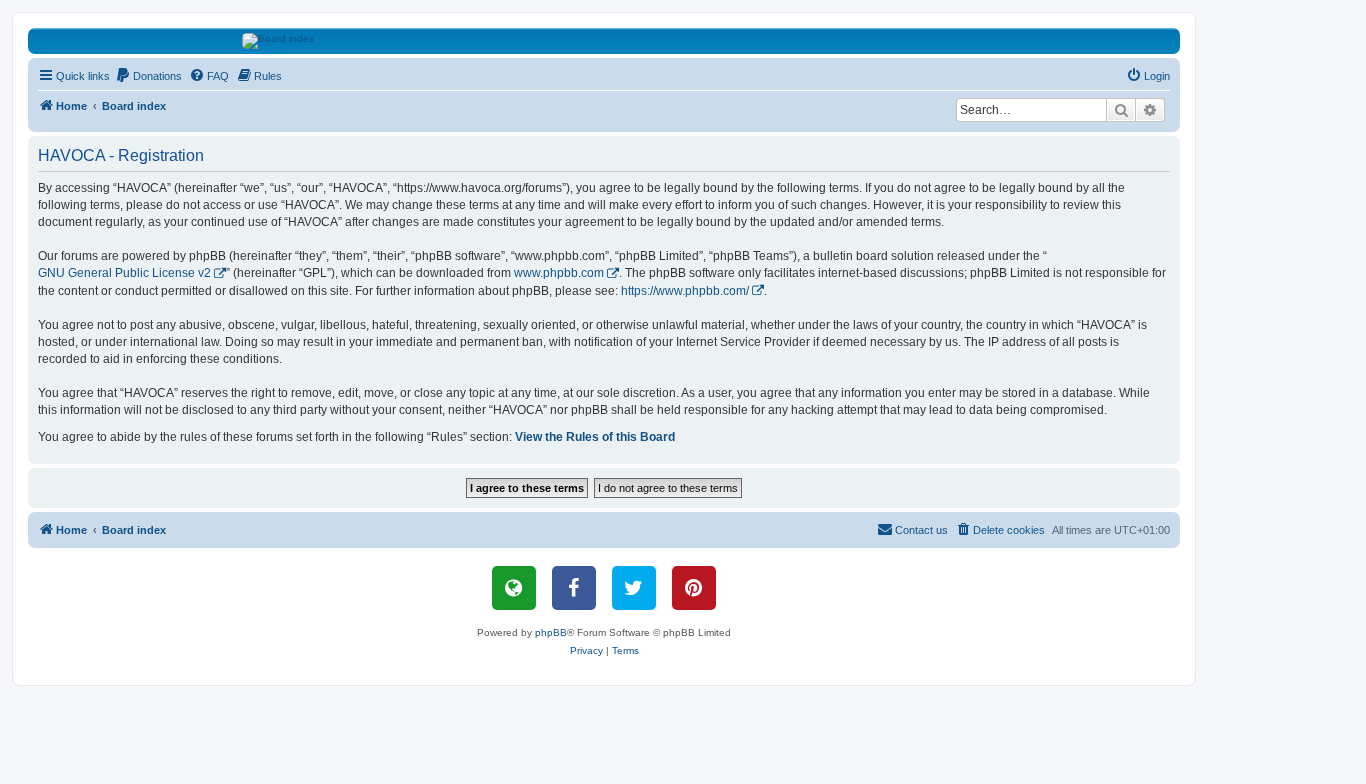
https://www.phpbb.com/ (685, 291)
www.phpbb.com (559, 273)
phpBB (551, 632)
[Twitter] (634, 588)
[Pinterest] (694, 588)
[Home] (604, 41)
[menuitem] (148, 76)
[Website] (514, 588)
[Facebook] (574, 588)
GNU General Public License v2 (124, 273)
